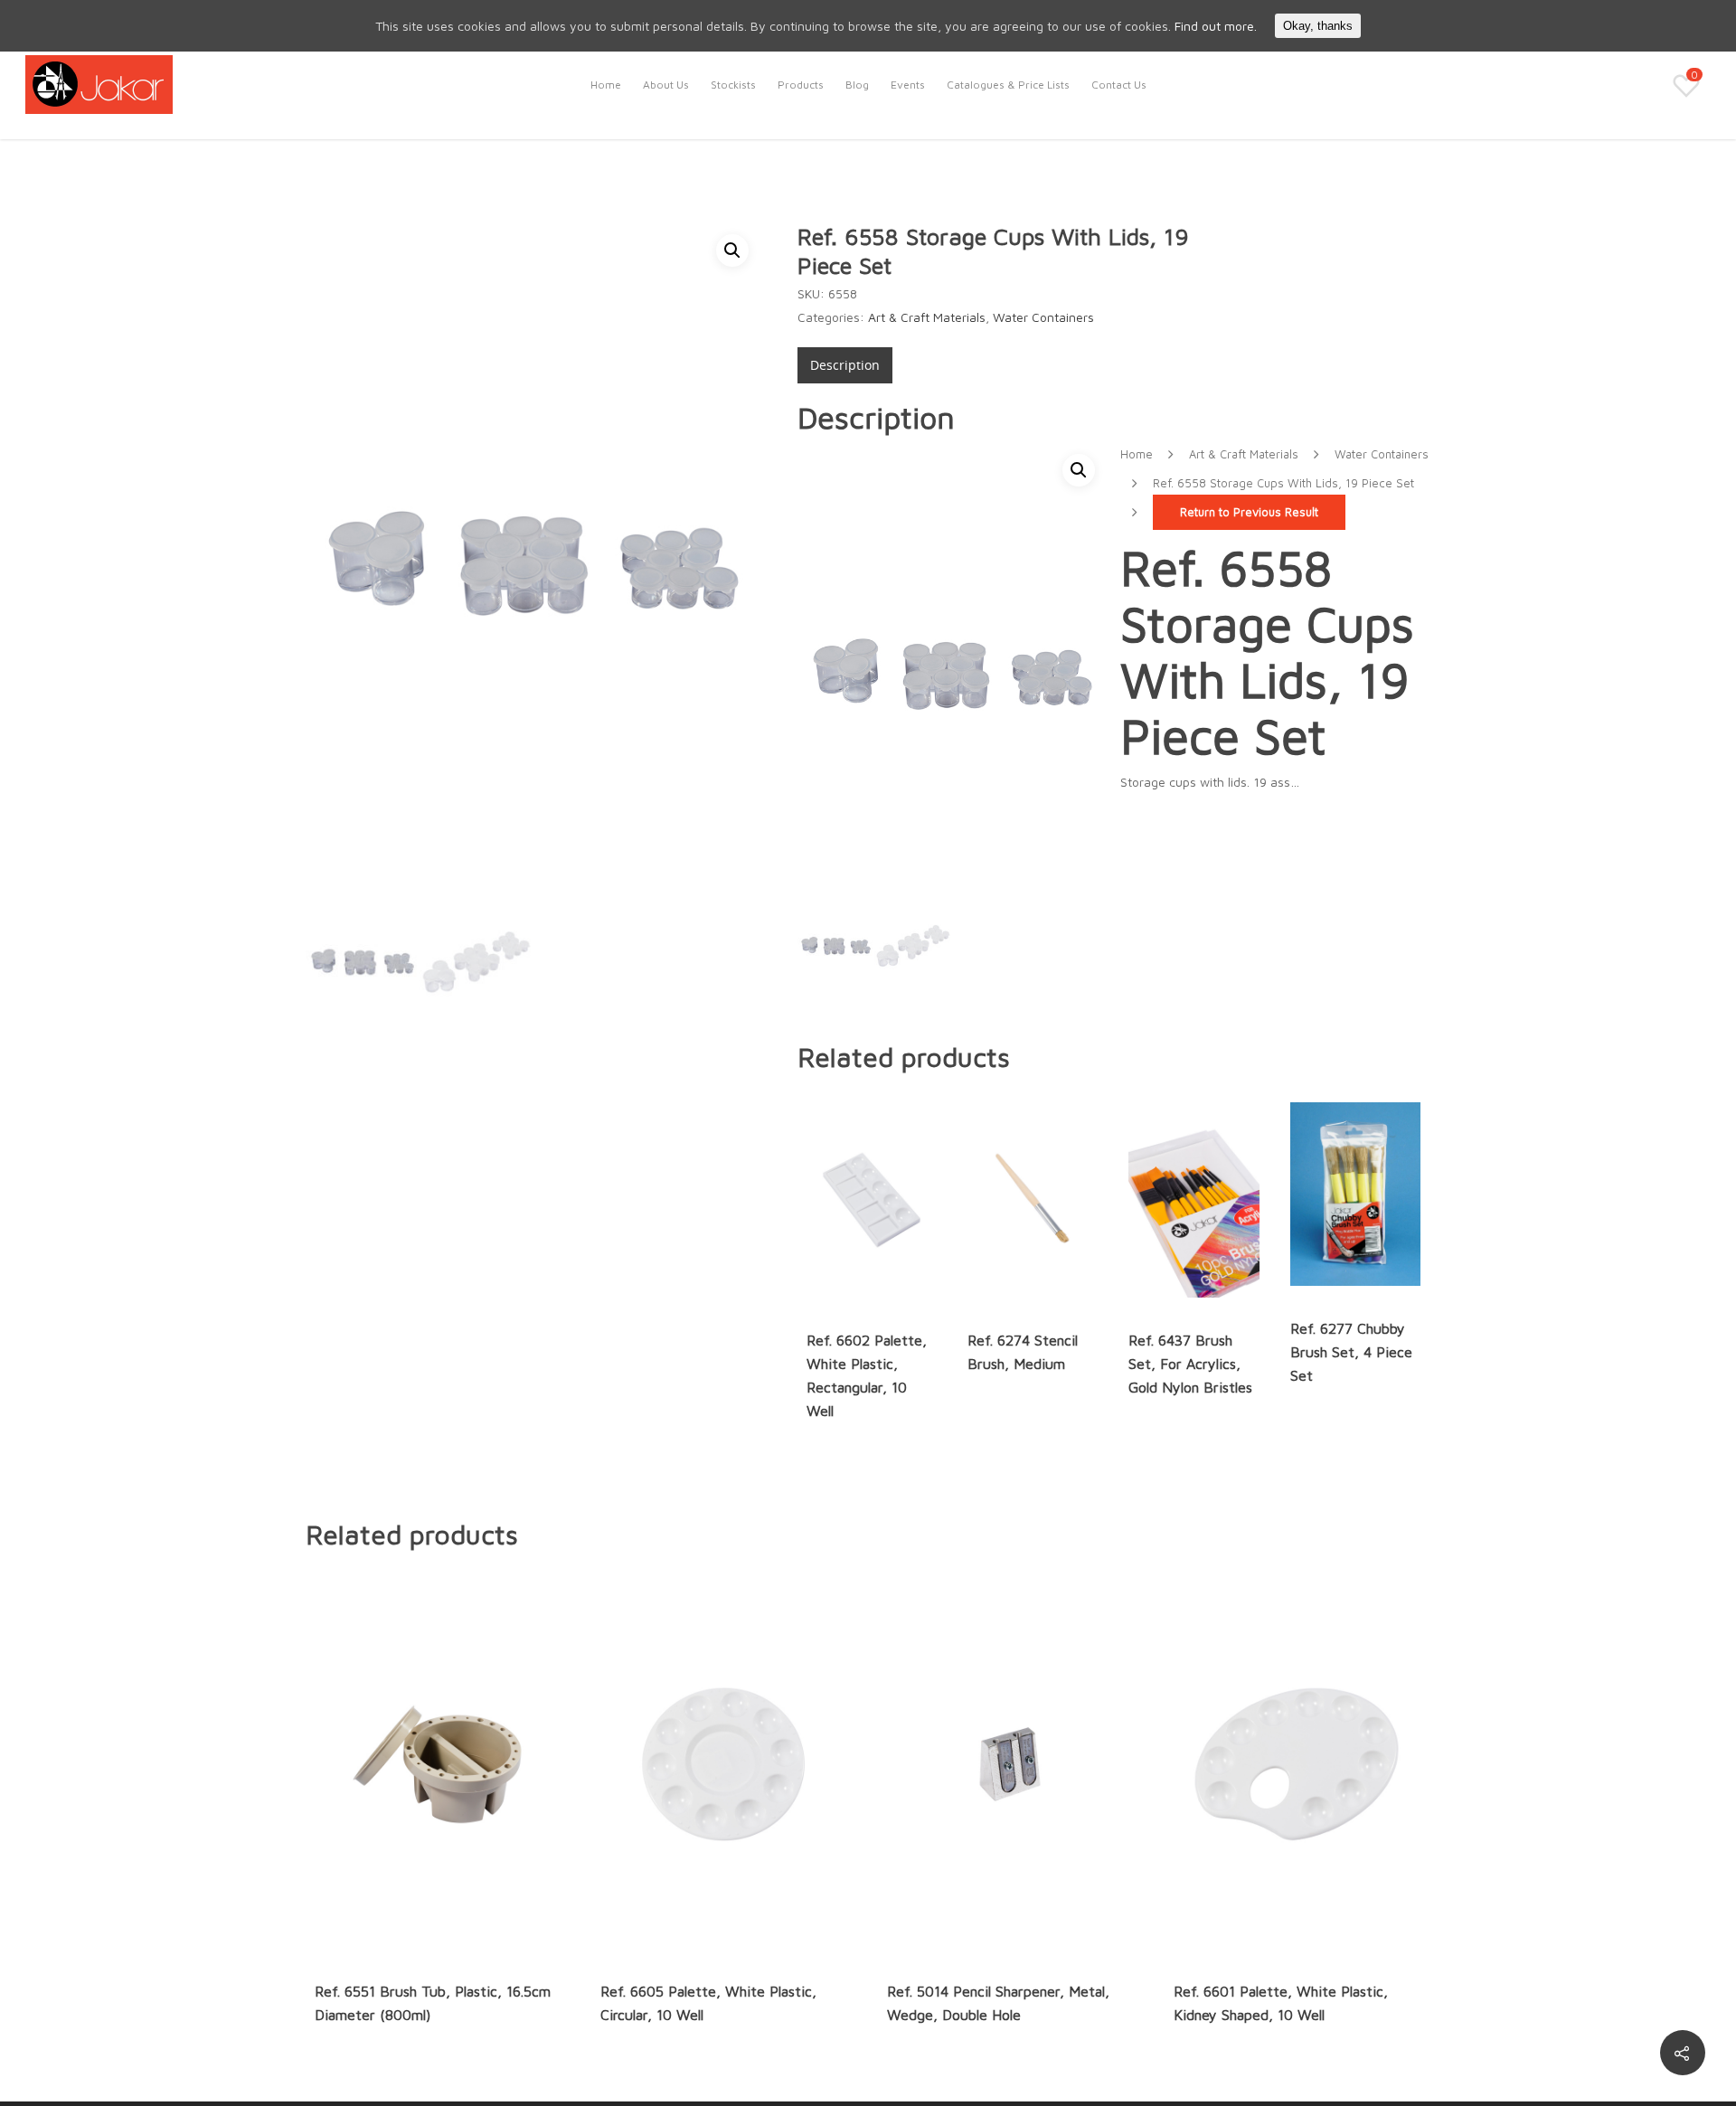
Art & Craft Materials (927, 317)
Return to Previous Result (1249, 512)
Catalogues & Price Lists (1008, 85)
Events (908, 85)
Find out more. (1216, 26)
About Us (666, 85)
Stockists (733, 85)
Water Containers (1043, 317)
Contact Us (1119, 85)
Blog (857, 85)
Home (606, 85)
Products (801, 85)
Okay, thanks (1318, 26)
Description (845, 365)
